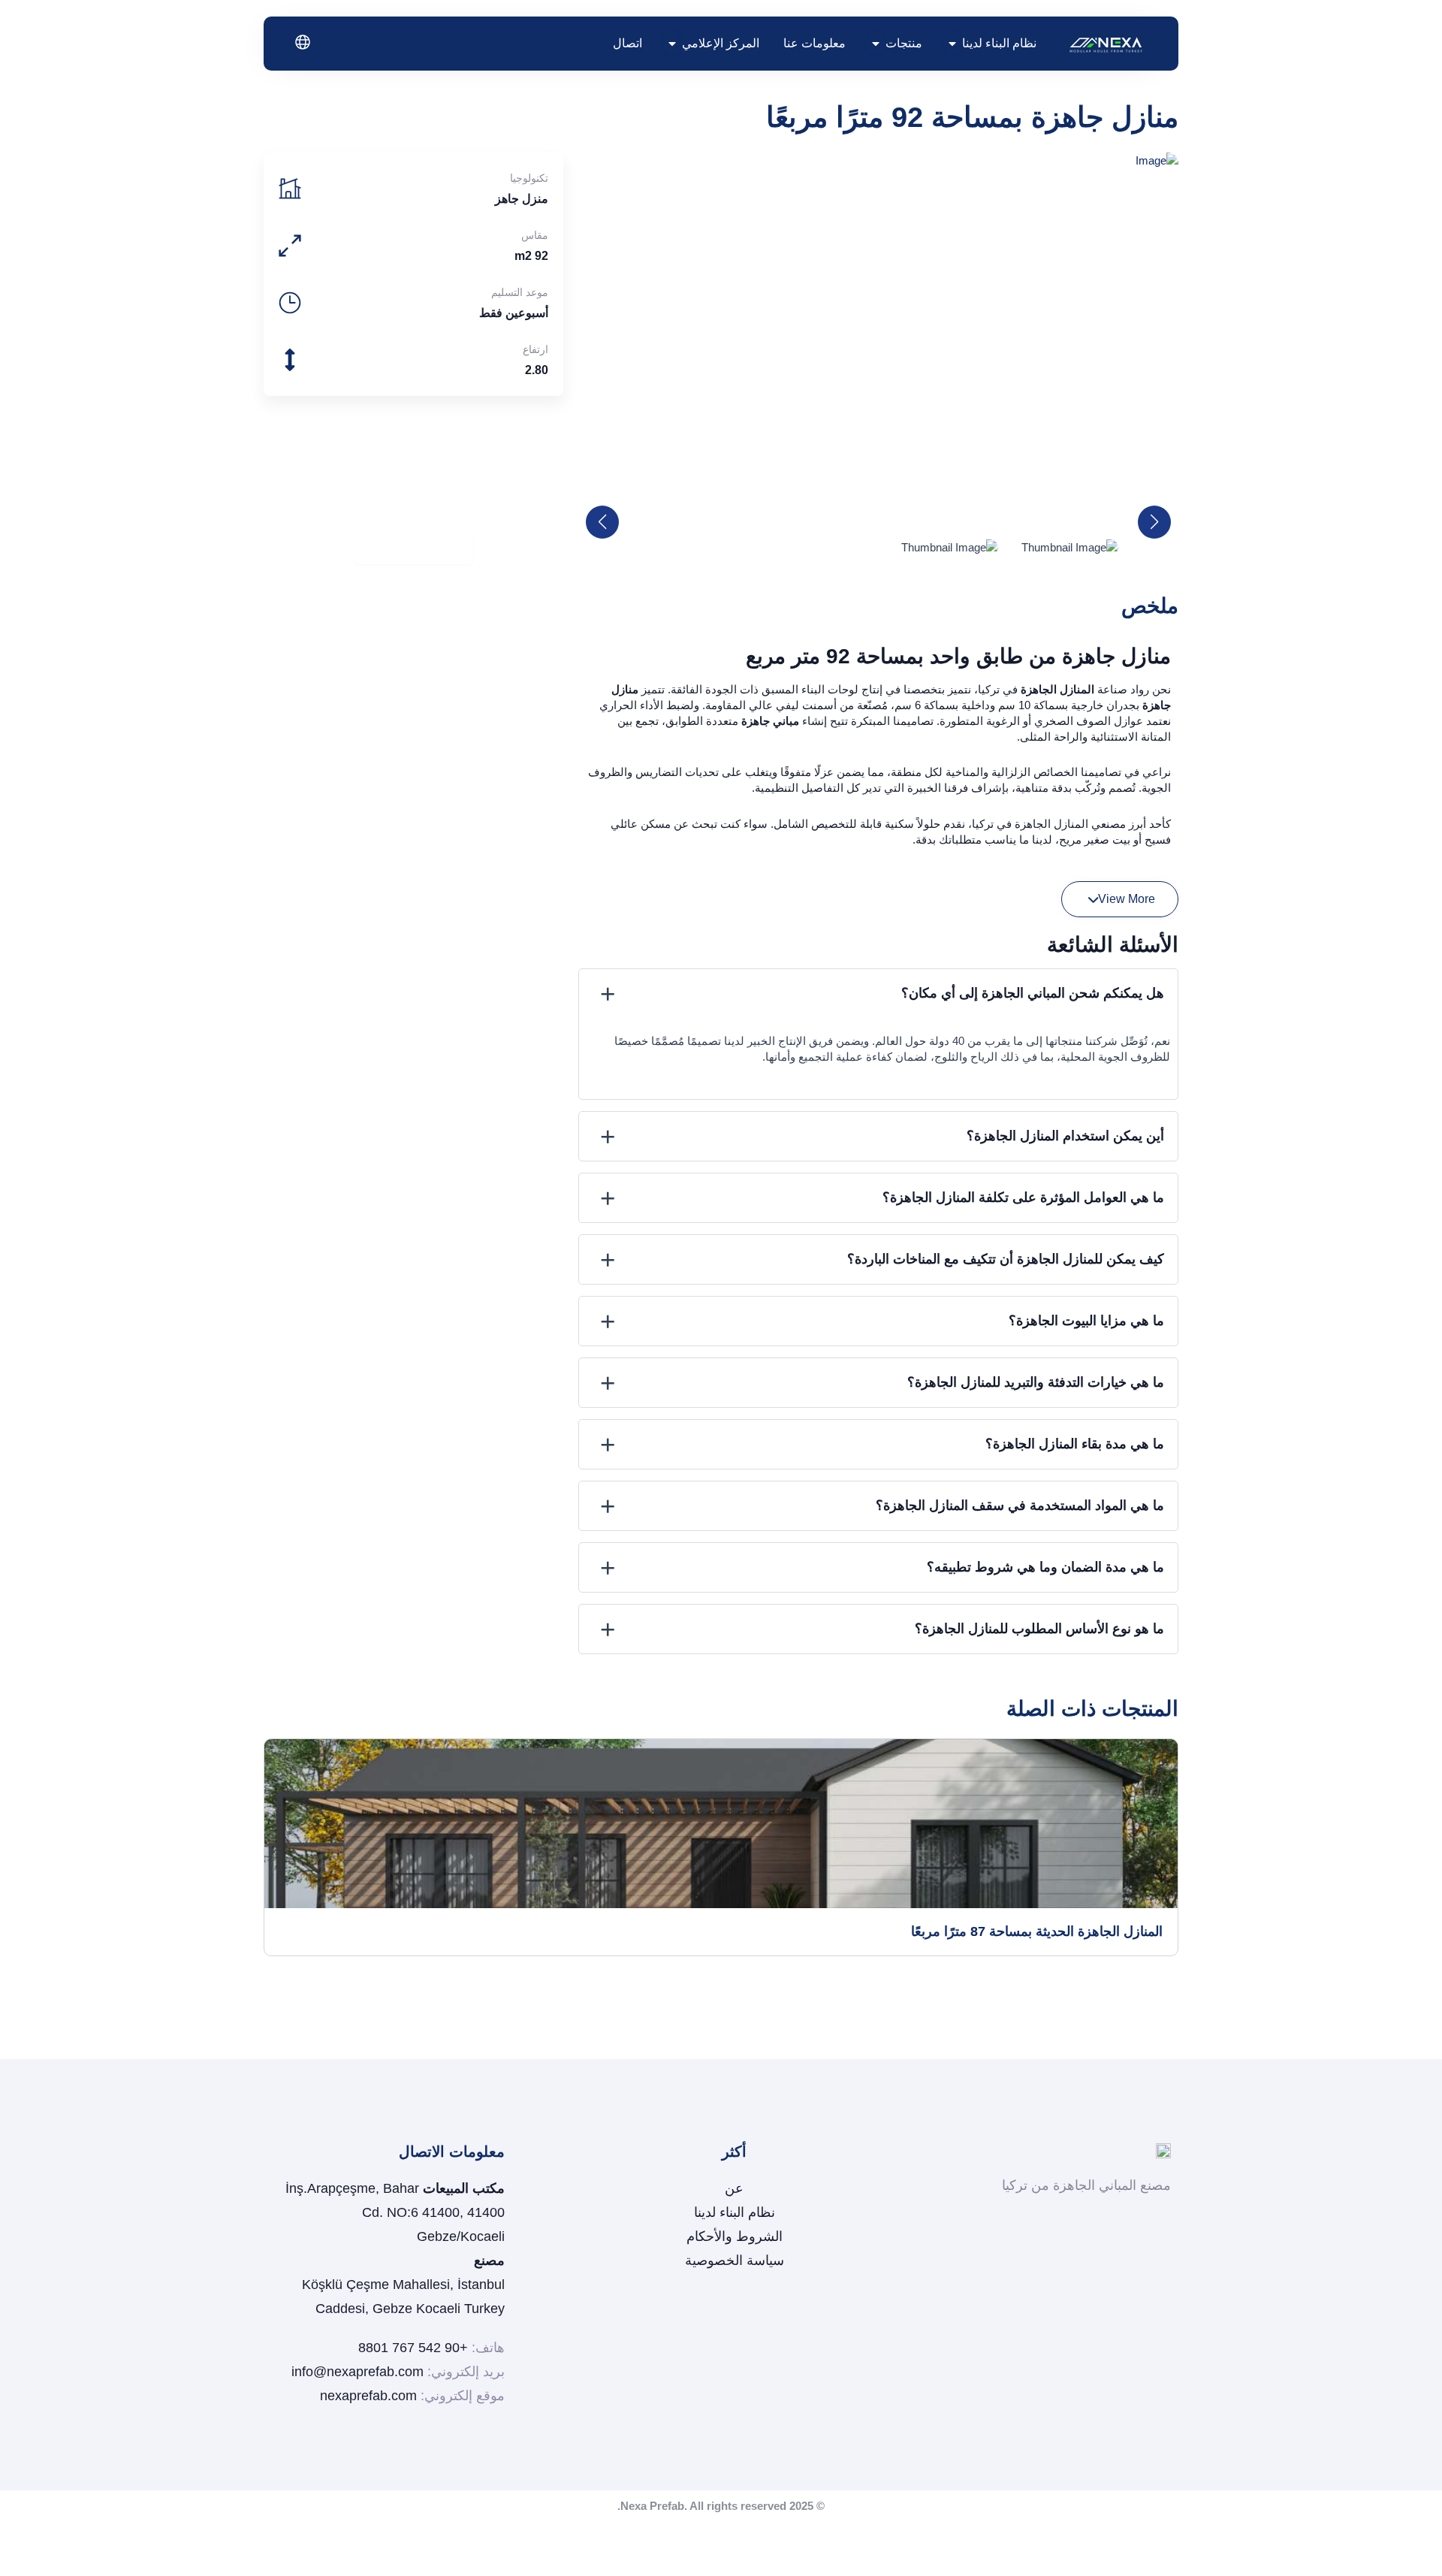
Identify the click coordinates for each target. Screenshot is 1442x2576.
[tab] (878, 994)
